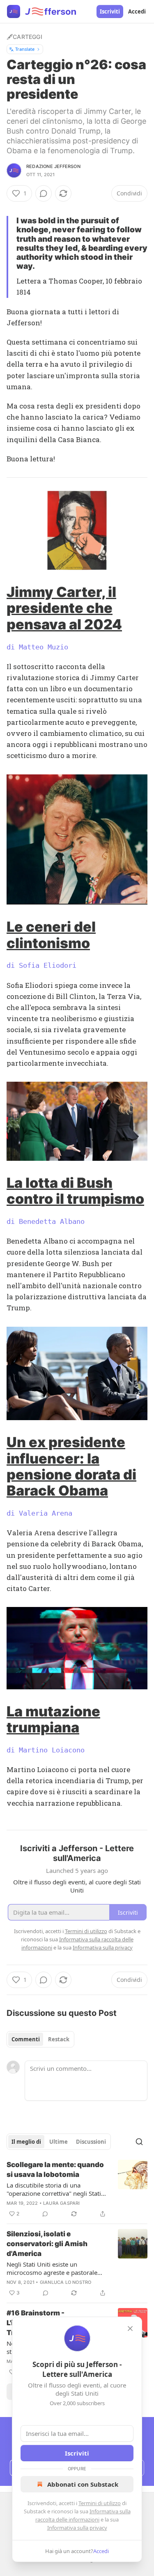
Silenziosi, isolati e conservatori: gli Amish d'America (47, 2244)
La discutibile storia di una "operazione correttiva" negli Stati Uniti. (54, 2189)
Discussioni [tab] (91, 2142)
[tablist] (40, 2039)
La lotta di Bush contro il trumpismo (75, 1191)
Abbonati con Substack (83, 2484)
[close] (130, 2329)
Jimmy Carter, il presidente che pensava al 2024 (64, 608)
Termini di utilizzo (100, 2503)
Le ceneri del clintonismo (51, 935)
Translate (25, 49)
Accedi (137, 11)
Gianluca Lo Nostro (66, 2282)
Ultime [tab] (59, 2142)
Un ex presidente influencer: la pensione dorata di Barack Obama (71, 1466)
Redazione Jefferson (53, 166)
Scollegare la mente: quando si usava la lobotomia (55, 2170)
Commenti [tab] (26, 2039)
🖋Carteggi (24, 37)
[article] (77, 2189)
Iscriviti (110, 11)
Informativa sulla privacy (77, 2528)
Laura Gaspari (62, 2203)
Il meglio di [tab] (26, 2142)
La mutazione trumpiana (53, 1719)
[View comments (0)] (44, 193)
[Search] (139, 2142)
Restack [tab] (59, 2039)
